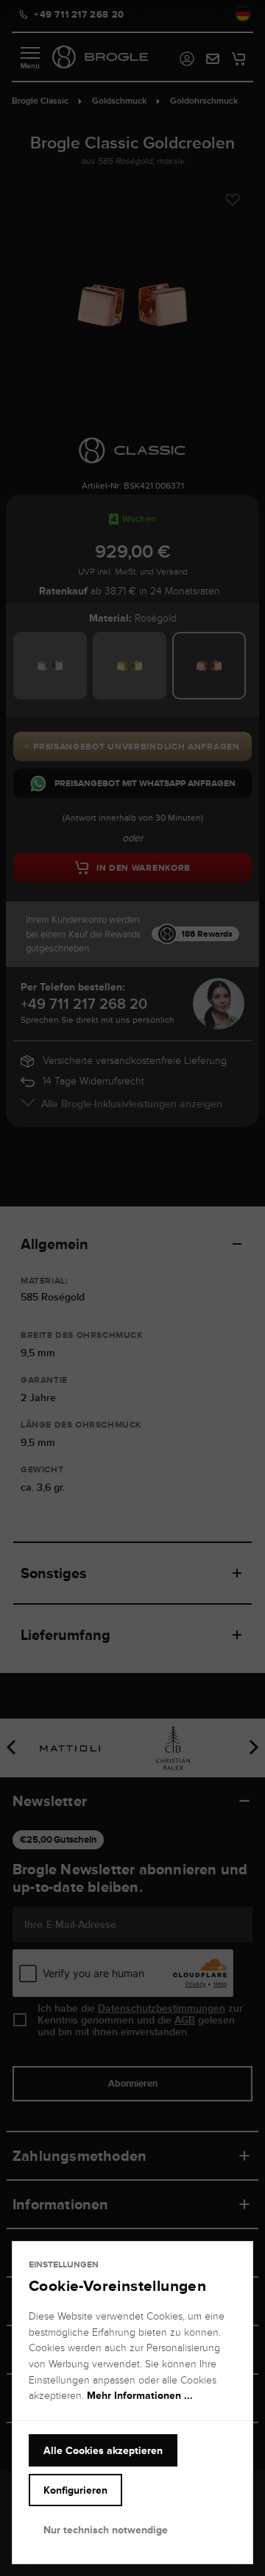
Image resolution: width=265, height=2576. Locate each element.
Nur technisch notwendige (106, 2530)
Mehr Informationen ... (140, 2395)
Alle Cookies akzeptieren (103, 2450)
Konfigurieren (75, 2490)
